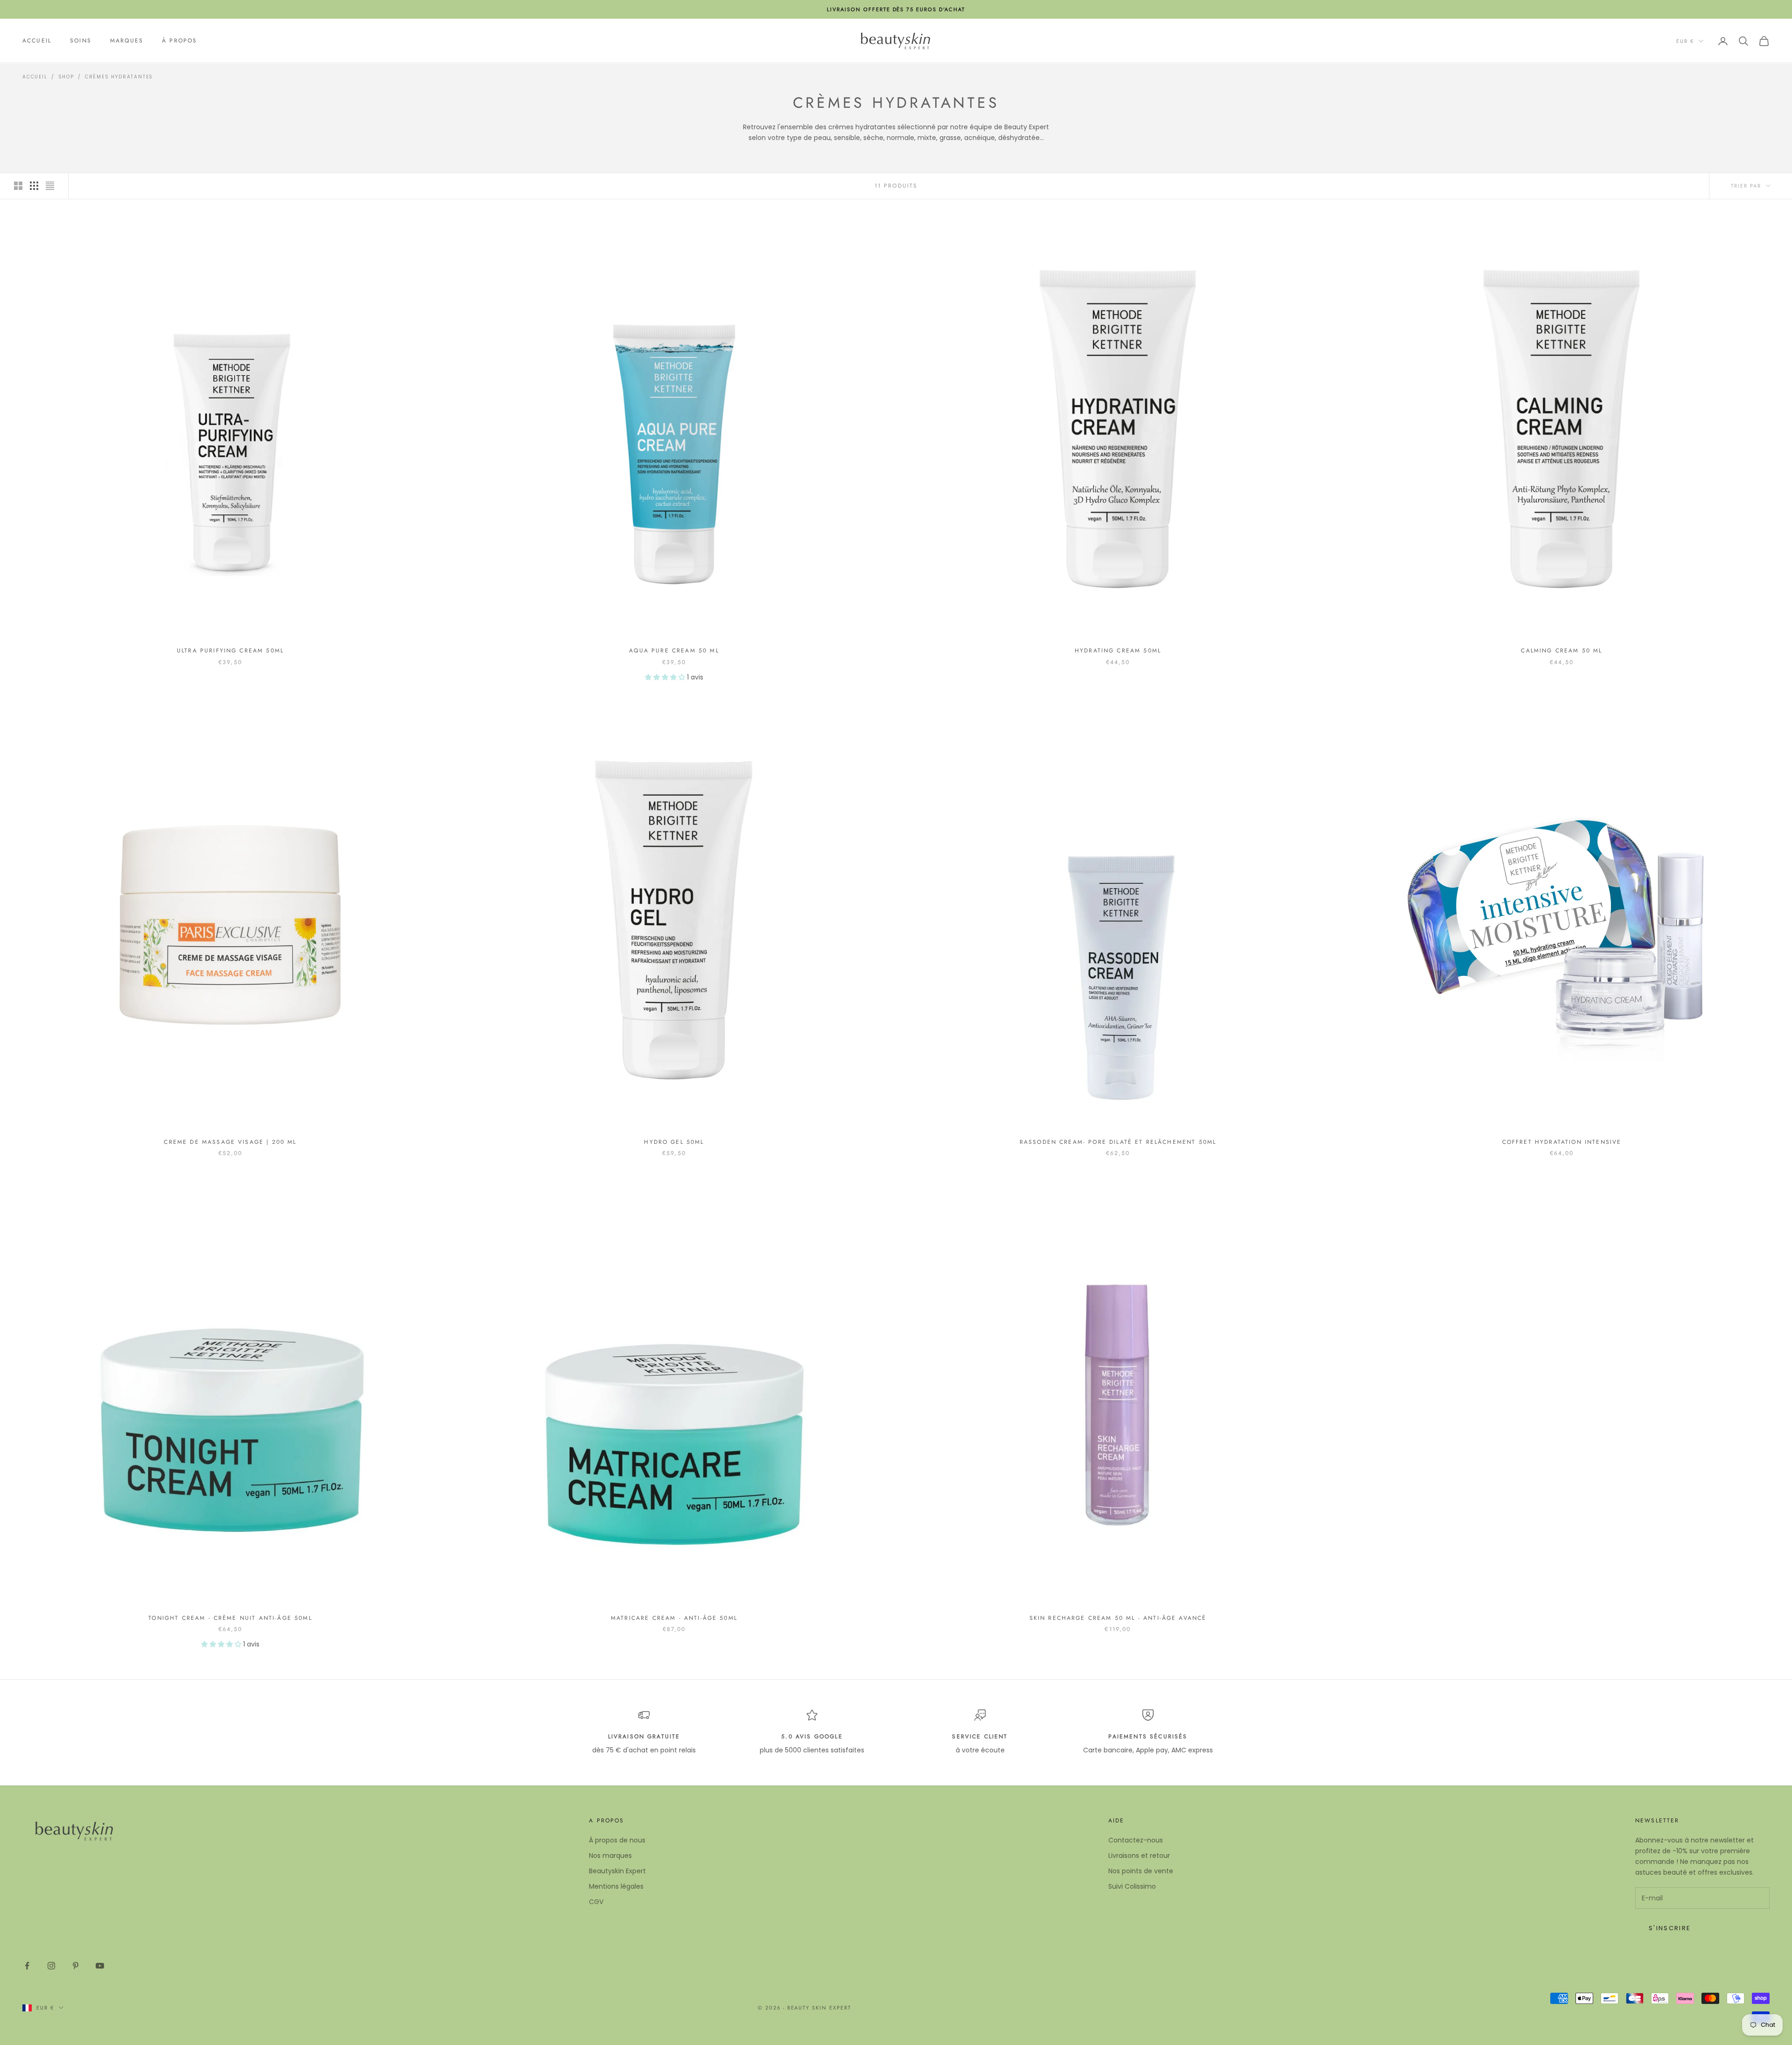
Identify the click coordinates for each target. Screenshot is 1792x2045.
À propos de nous (617, 1840)
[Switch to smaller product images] (34, 186)
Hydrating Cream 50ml (1118, 651)
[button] (666, 677)
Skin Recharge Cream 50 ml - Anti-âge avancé (1118, 1618)
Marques (127, 41)
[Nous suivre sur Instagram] (51, 1966)
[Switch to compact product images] (50, 186)
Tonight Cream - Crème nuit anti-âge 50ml (230, 1618)
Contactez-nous (1136, 1840)
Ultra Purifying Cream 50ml (230, 651)
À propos (179, 41)
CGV (596, 1902)
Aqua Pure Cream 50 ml (674, 651)
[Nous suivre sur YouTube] (100, 1966)
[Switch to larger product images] (18, 186)
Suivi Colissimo (1132, 1886)
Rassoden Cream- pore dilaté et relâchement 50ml (1118, 1142)
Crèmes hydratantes (119, 77)
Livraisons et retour (1139, 1856)
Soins (81, 41)
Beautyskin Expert (617, 1871)
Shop (66, 77)
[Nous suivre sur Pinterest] (76, 1966)
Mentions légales (616, 1886)
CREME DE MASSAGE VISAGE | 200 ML (230, 1142)
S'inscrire (1670, 1928)
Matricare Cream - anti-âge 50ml (674, 1618)
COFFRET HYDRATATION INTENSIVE (1562, 1142)
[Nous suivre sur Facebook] (27, 1966)
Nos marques (610, 1856)
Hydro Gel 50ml (674, 1142)
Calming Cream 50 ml (1561, 651)
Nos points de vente (1141, 1871)
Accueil (37, 41)
